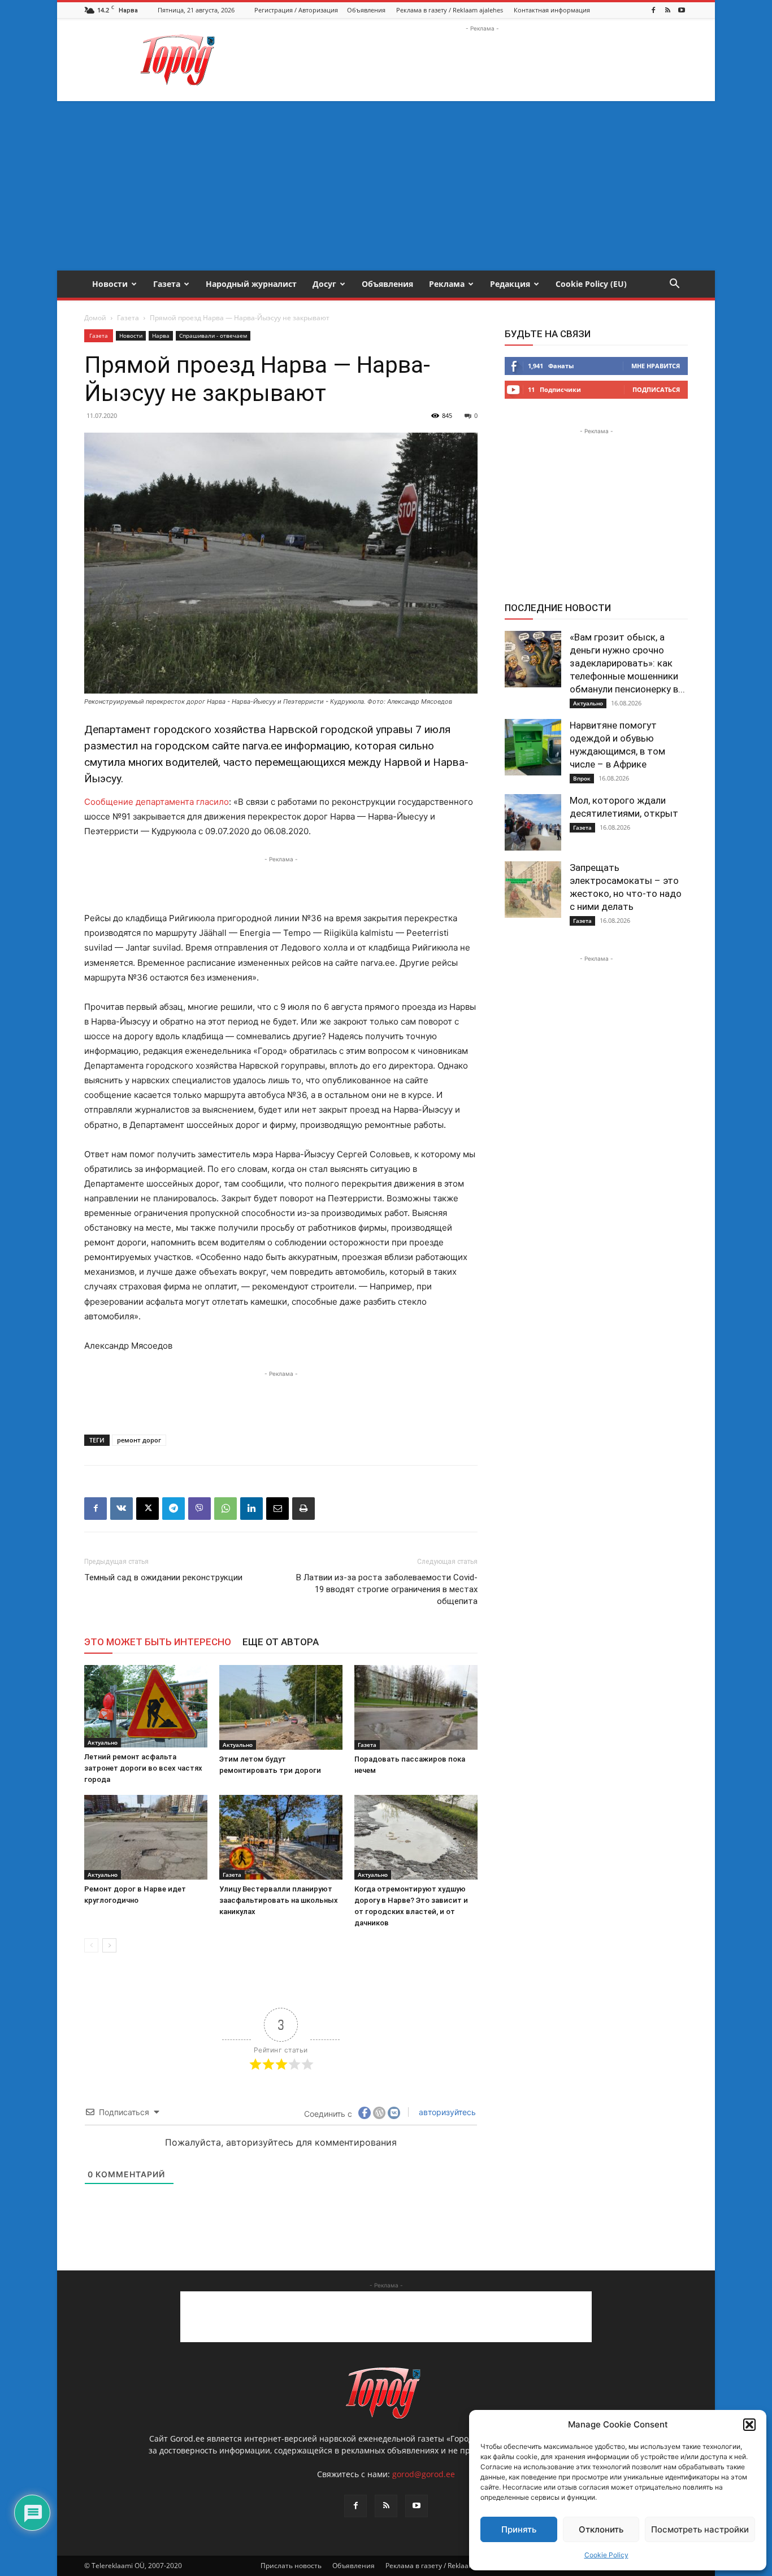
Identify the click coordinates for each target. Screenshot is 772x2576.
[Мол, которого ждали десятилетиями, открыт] (533, 822)
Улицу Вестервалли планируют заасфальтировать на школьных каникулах (279, 1900)
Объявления (366, 10)
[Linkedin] (251, 1509)
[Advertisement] (482, 60)
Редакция (510, 284)
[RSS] (667, 10)
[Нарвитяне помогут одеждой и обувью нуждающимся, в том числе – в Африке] (533, 747)
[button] (749, 2425)
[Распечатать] (303, 1509)
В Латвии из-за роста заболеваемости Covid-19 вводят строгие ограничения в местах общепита (387, 1589)
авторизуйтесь (446, 2112)
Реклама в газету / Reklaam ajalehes (450, 10)
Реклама (447, 284)
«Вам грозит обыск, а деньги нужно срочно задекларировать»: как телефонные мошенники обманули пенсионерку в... (627, 663)
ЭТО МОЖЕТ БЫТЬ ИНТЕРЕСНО (158, 1642)
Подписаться (656, 389)
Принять (519, 2529)
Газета (167, 284)
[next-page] (109, 1945)
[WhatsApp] (225, 1509)
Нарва (161, 335)
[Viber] (199, 1509)
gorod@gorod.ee (424, 2474)
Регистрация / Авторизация (296, 10)
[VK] (122, 1509)
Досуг (324, 284)
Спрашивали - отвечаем (213, 335)
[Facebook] (653, 10)
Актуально (103, 1742)
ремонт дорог (139, 1440)
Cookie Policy (606, 2555)
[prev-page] (91, 1945)
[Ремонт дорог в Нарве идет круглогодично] (146, 1837)
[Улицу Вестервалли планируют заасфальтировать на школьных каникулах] (281, 1837)
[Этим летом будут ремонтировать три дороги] (281, 1707)
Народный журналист (251, 284)
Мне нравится (656, 366)
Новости (110, 284)
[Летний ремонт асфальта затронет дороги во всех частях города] (146, 1706)
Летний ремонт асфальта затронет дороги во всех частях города (143, 1768)
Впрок (582, 778)
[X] (148, 1509)
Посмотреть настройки (700, 2529)
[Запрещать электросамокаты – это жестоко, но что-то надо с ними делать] (533, 890)
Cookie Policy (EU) (591, 284)
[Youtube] (682, 10)
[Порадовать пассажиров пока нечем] (416, 1707)
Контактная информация (552, 10)
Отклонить (601, 2529)
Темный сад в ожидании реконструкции (163, 1577)
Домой (95, 318)
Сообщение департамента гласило (157, 802)
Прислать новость (291, 2566)
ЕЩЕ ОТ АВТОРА (281, 1642)
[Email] (277, 1509)
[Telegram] (174, 1509)
